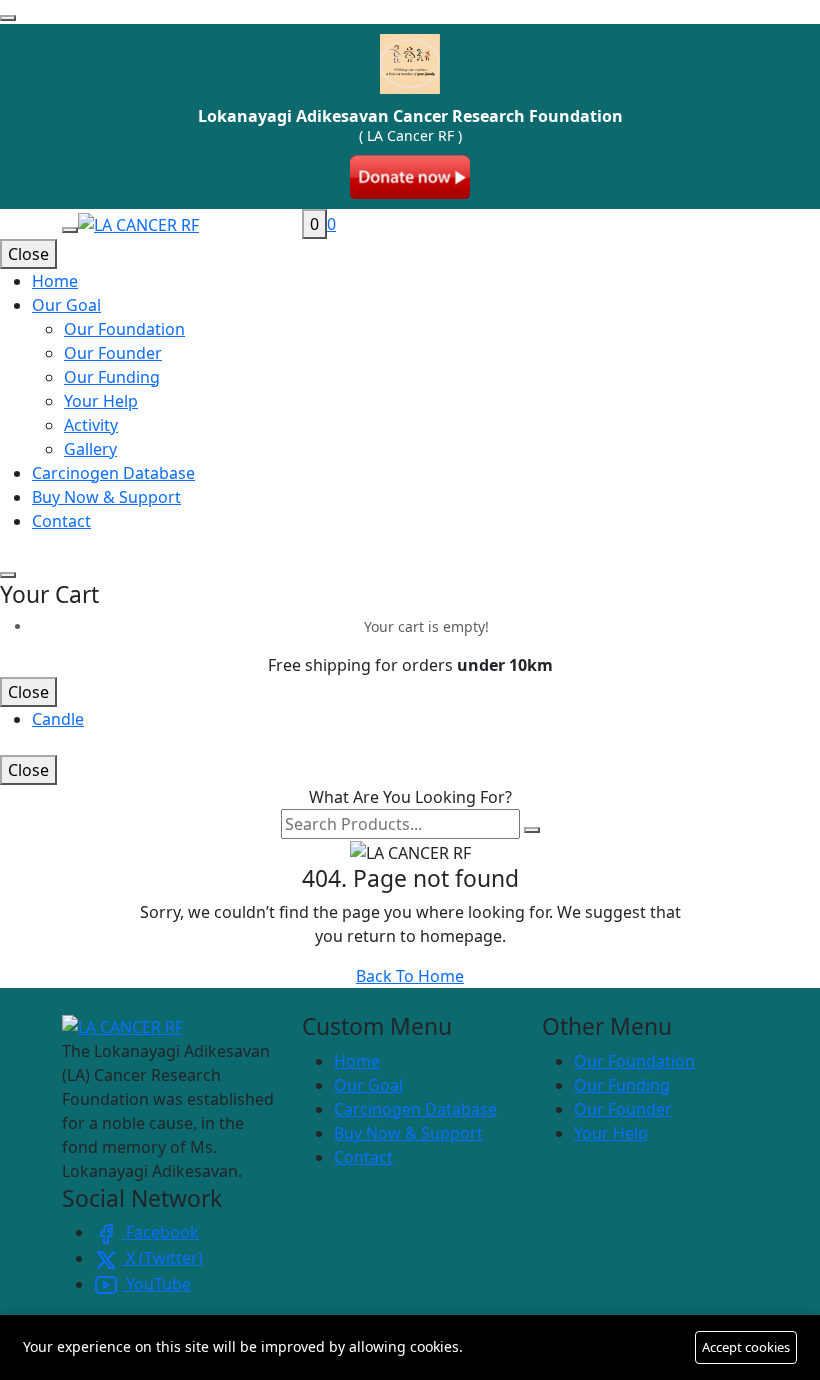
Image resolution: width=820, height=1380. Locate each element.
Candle (58, 719)
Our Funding (112, 377)
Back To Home (410, 976)
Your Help (101, 401)
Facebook (160, 1232)
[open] (70, 230)
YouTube (156, 1284)
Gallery (90, 449)
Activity (91, 425)
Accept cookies (746, 1347)
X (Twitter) (162, 1258)
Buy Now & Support (408, 1133)
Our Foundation (124, 329)
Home (357, 1061)
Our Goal (368, 1085)
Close (28, 254)
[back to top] (8, 18)
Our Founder (113, 353)
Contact (363, 1157)
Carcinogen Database (415, 1109)
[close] (8, 575)
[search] (532, 830)
